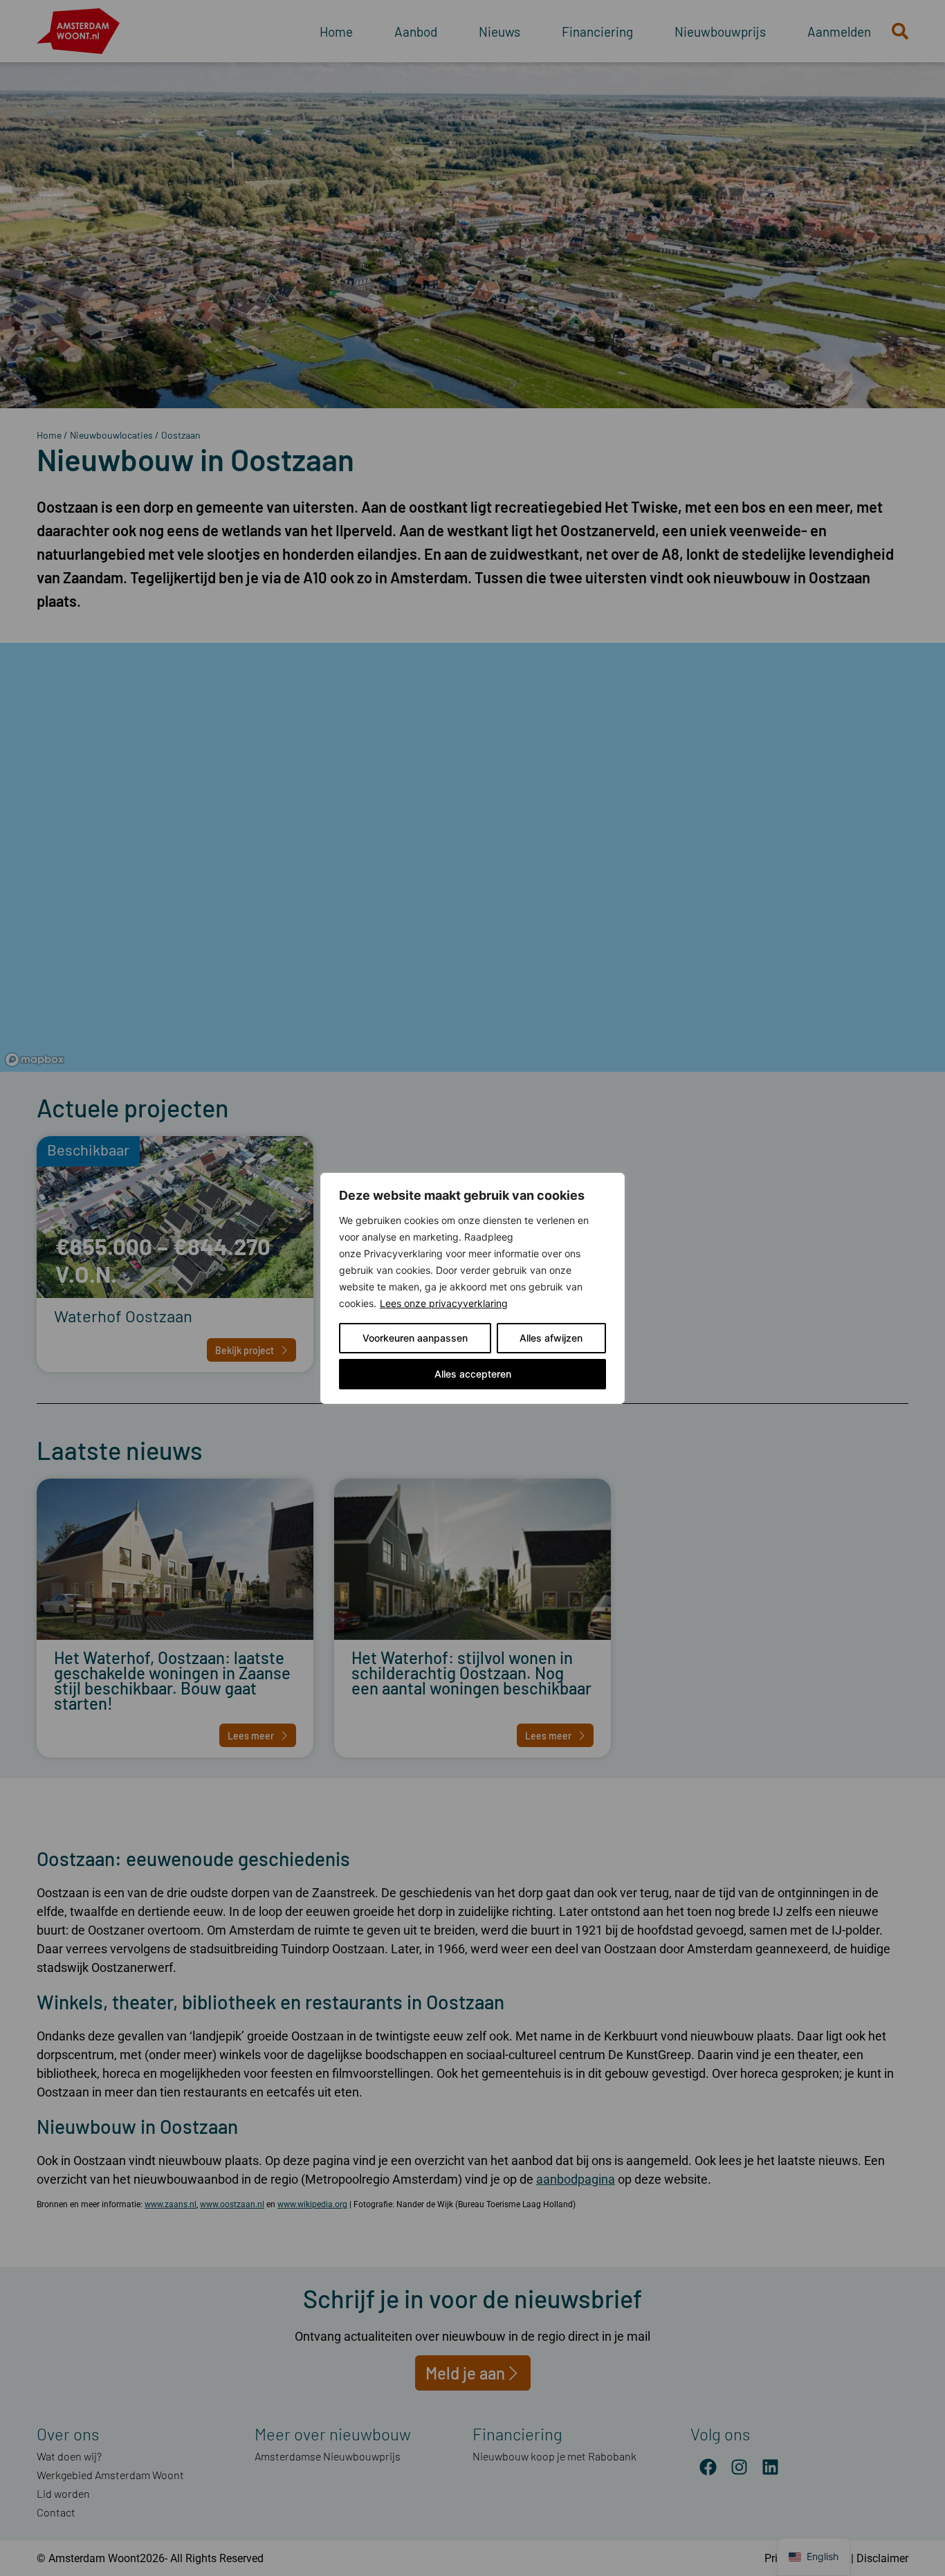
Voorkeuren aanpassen (415, 1338)
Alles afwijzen (551, 1338)
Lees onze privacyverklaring (444, 1303)
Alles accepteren (473, 1374)
